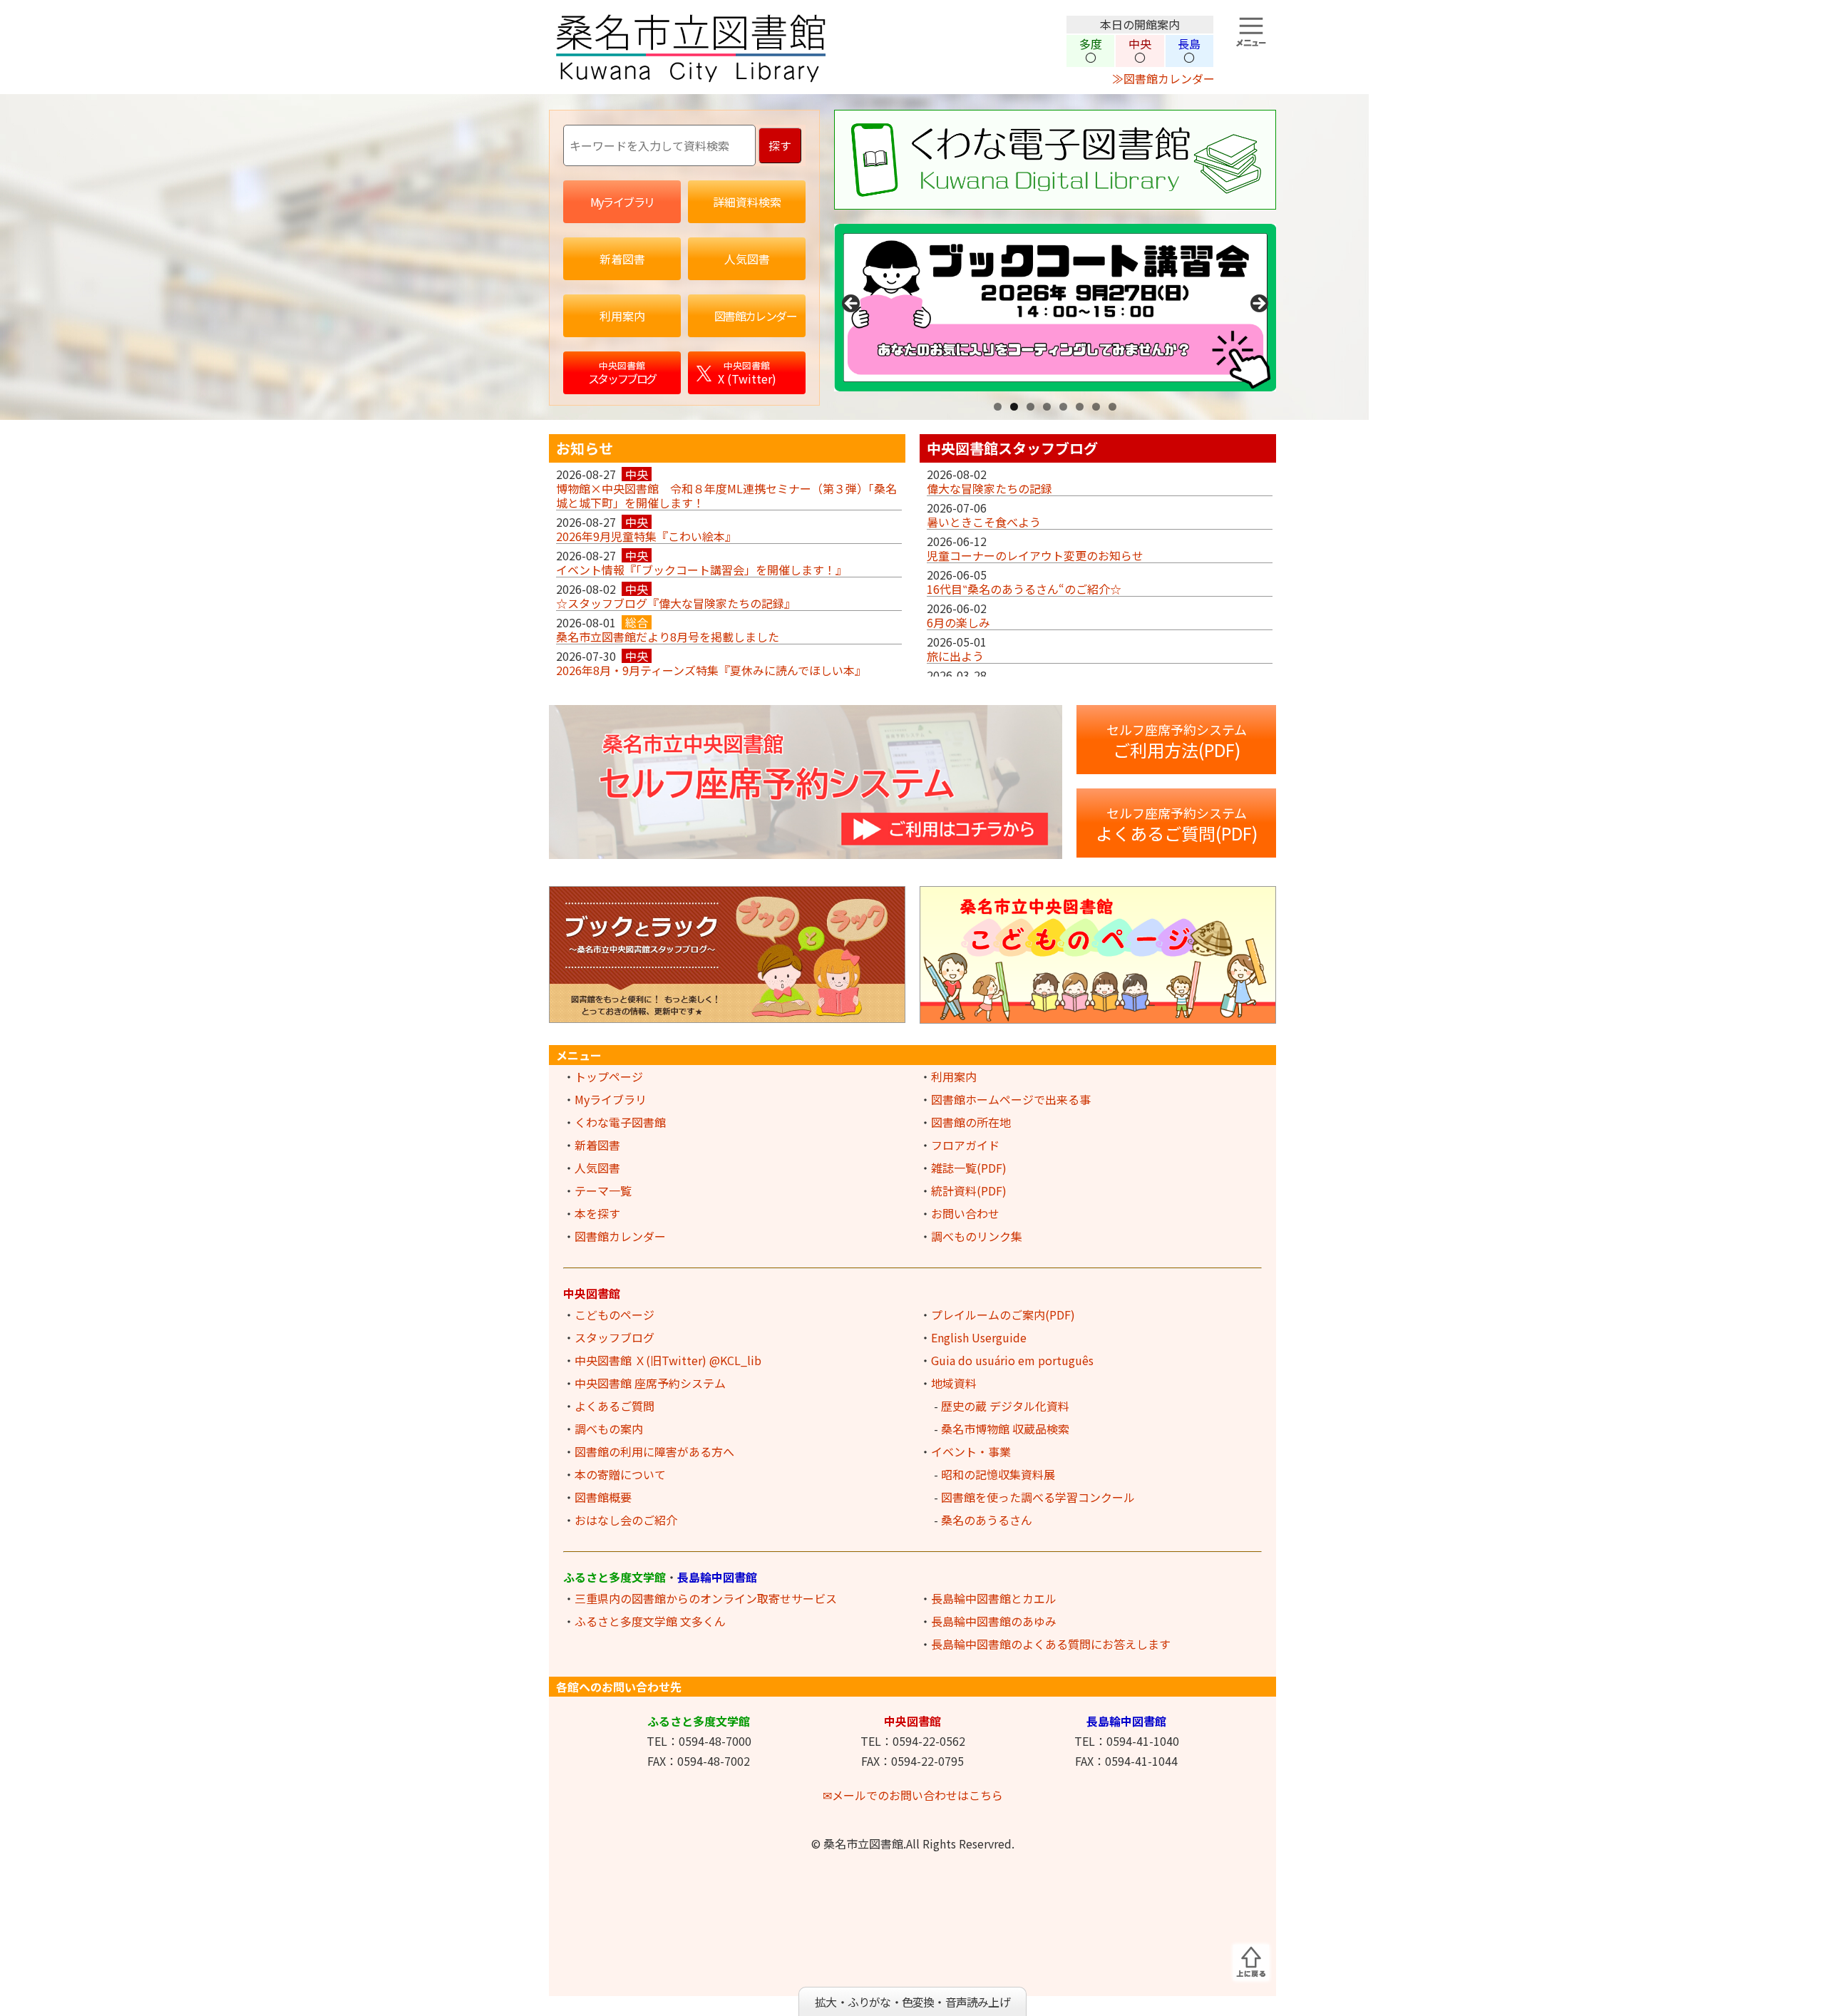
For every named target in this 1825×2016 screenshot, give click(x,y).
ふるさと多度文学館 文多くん (650, 1621)
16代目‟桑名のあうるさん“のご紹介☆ (1024, 589)
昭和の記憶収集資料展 (998, 1474)
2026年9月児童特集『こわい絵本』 (646, 536)
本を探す (597, 1213)
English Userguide (979, 1337)
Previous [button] (852, 304)
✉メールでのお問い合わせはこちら (913, 1795)
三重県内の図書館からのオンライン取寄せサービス (706, 1598)
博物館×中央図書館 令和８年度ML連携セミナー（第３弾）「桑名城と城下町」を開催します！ (726, 495)
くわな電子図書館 (620, 1122)
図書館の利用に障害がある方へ (654, 1451)
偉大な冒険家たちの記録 (989, 488)
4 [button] (1047, 407)
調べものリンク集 (977, 1236)
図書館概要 (603, 1497)
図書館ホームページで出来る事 (1011, 1099)
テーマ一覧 (603, 1190)
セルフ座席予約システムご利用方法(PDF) (1177, 741)
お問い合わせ (965, 1213)
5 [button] (1063, 407)
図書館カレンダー (620, 1236)
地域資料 (954, 1383)
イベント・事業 (971, 1451)
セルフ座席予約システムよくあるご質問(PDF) (1177, 824)
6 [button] (1080, 407)
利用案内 (954, 1076)
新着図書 (597, 1145)
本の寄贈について (620, 1474)
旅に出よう (955, 656)
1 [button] (998, 407)
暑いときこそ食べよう (984, 522)
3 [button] (1030, 407)
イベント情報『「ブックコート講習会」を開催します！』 (701, 570)
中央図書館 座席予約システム (650, 1383)
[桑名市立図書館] (806, 78)
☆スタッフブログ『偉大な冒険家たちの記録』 (676, 603)
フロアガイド (965, 1145)
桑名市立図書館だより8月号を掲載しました (668, 637)
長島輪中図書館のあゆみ (994, 1621)
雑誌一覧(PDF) (969, 1168)
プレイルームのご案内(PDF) (1003, 1315)
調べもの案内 (609, 1429)
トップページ (609, 1076)
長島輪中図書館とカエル (994, 1598)
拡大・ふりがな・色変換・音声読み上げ (912, 2002)
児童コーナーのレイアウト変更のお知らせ (1035, 555)
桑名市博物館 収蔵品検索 (1005, 1429)
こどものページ (615, 1315)
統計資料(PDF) (969, 1190)
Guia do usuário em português (1012, 1360)
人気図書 (597, 1168)
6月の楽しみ (958, 622)
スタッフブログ (615, 1337)
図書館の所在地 (971, 1122)
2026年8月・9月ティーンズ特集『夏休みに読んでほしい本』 (711, 670)
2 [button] (1014, 407)
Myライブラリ (611, 1099)
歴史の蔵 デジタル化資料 (1005, 1406)
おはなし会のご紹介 (626, 1520)
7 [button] (1096, 407)
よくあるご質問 (615, 1406)
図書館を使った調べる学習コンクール (1038, 1497)
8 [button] (1112, 407)
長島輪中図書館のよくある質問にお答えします (1051, 1644)
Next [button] (1258, 304)
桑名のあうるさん (987, 1520)
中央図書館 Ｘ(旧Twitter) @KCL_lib (668, 1360)
